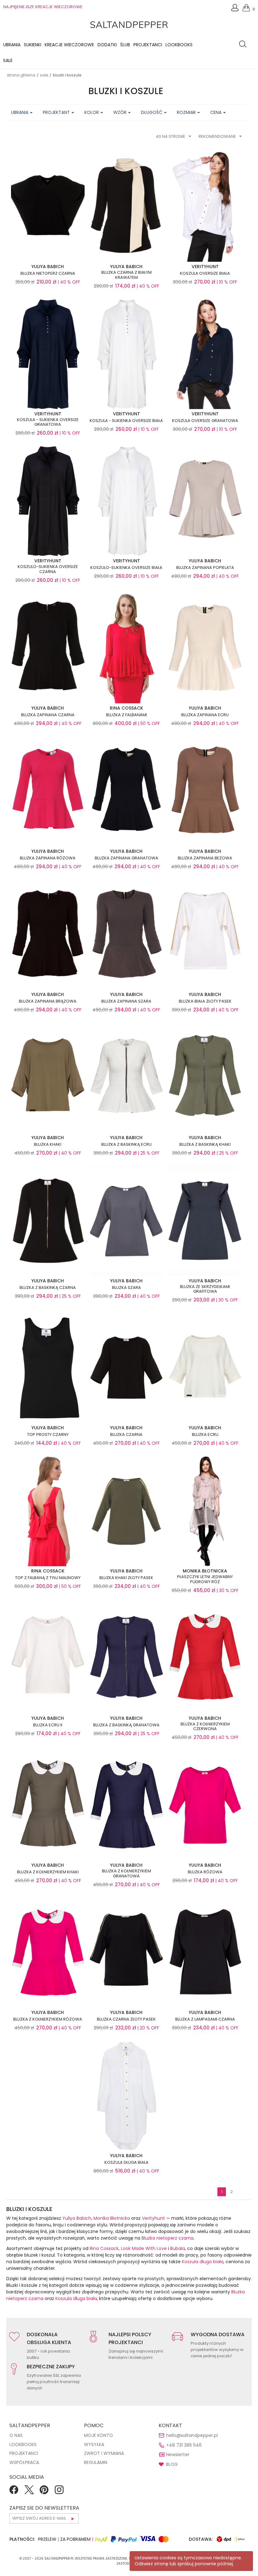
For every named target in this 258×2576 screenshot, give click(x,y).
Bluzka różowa (205, 1872)
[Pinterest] (44, 2492)
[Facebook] (14, 2492)
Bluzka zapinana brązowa (48, 1001)
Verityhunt (153, 2218)
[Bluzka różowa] (205, 1805)
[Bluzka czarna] (126, 1368)
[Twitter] (29, 2492)
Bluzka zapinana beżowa (205, 858)
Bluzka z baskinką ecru (126, 1145)
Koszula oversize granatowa (205, 421)
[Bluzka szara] (126, 1221)
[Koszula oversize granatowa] (205, 353)
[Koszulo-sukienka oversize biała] (126, 501)
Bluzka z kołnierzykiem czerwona (205, 1727)
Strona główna (21, 75)
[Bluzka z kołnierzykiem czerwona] (205, 1658)
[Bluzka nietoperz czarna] (48, 206)
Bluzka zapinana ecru (205, 715)
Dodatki (107, 45)
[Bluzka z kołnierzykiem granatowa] (126, 1805)
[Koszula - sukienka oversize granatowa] (48, 353)
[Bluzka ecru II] (48, 1658)
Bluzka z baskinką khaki (205, 1145)
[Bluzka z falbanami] (126, 648)
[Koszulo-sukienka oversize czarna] (48, 501)
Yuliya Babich (77, 2218)
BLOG (172, 2464)
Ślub (125, 45)
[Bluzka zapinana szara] (126, 934)
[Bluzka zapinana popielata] (205, 501)
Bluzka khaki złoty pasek (126, 1578)
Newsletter (178, 2455)
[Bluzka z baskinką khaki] (205, 1077)
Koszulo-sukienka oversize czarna (48, 569)
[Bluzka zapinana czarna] (48, 648)
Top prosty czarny (48, 1435)
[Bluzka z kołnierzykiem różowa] (48, 1952)
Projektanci (148, 45)
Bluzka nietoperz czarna (48, 273)
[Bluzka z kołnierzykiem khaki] (48, 1805)
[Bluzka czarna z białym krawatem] (126, 206)
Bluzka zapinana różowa (48, 858)
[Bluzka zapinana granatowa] (126, 791)
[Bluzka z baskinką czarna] (48, 1221)
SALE (44, 75)
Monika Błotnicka (112, 2218)
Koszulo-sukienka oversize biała (126, 568)
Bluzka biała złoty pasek (205, 1001)
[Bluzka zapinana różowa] (48, 791)
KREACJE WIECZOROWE (69, 45)
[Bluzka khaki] (48, 1077)
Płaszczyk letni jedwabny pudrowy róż (205, 1579)
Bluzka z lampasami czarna (205, 2019)
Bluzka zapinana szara (126, 1001)
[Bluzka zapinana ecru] (205, 648)
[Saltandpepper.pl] (129, 24)
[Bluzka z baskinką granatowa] (126, 1658)
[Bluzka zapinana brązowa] (48, 934)
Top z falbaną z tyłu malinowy (48, 1578)
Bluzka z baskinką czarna (48, 1288)
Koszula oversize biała (205, 273)
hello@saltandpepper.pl (192, 2435)
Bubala (178, 2248)
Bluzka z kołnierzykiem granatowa (126, 1873)
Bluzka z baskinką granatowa (126, 1725)
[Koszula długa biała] (126, 2095)
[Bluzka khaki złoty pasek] (126, 1511)
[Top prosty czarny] (48, 1368)
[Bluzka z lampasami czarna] (205, 1952)
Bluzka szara (126, 1288)
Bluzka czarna (126, 1435)
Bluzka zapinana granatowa (126, 858)
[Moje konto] (235, 9)
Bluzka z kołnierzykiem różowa (48, 2019)
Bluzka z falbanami (126, 715)
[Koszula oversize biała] (205, 206)
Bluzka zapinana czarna (48, 715)
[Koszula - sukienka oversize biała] (126, 353)
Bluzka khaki (48, 1145)
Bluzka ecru (205, 1435)
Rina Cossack (104, 2248)
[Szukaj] (244, 45)
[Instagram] (59, 2492)
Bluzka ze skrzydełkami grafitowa (205, 1289)
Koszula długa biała (126, 2163)
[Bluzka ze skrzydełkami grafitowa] (205, 1221)
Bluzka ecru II (48, 1725)
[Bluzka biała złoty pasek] (205, 934)
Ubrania (12, 45)
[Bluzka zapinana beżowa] (205, 791)
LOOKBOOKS (179, 45)
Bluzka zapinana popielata (205, 568)
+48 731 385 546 (184, 2445)
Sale (8, 60)
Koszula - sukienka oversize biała (126, 421)
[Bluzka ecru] (205, 1368)
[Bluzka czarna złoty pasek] (126, 1952)
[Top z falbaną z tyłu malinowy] (48, 1511)
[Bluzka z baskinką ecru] (126, 1077)
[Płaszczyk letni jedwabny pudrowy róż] (205, 1511)
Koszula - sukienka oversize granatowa (48, 422)
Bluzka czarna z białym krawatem (126, 275)
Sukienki (33, 45)
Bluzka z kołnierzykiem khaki (48, 1872)
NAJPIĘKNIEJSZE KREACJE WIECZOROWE (43, 7)
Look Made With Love (144, 2248)
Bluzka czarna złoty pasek (126, 2019)
